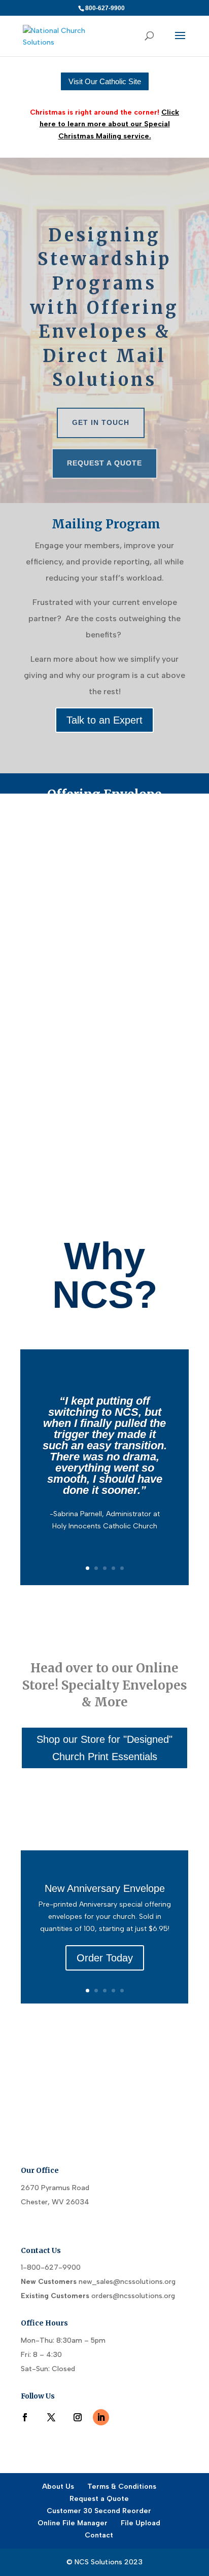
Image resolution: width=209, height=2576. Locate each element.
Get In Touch (101, 422)
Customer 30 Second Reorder (99, 2511)
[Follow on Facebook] (25, 2417)
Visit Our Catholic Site (105, 81)
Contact (99, 2535)
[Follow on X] (51, 2417)
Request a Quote (104, 463)
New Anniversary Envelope (105, 1888)
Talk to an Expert (104, 720)
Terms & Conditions (122, 2486)
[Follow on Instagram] (78, 2417)
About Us (58, 2486)
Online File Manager (73, 2523)
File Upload (141, 2523)
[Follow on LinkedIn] (101, 2417)
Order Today (105, 1958)
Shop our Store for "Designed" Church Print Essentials (104, 1748)
